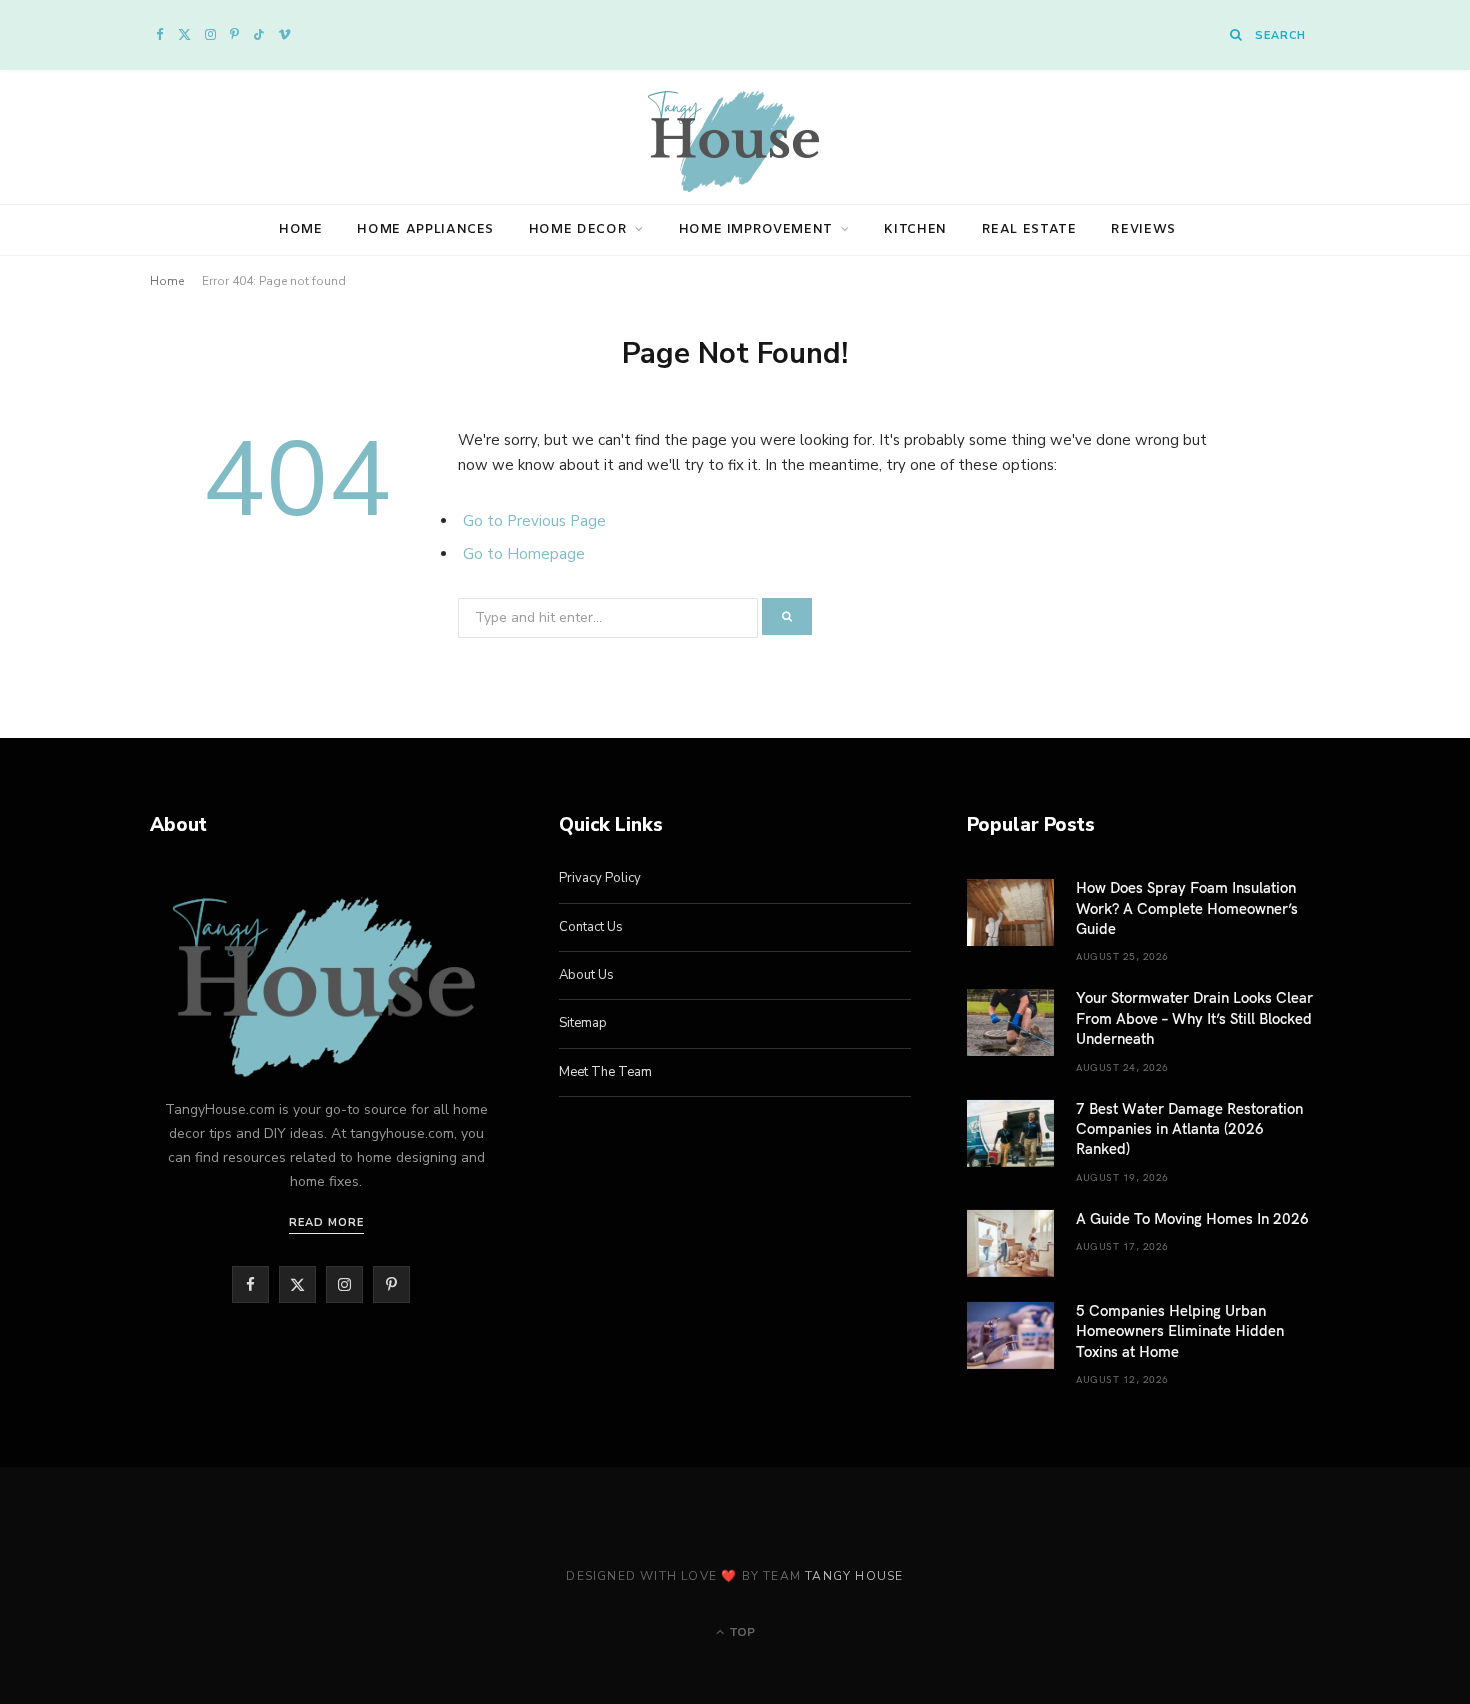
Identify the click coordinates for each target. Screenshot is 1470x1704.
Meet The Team (605, 1072)
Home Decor (578, 229)
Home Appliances (425, 229)
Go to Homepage (524, 554)
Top (740, 1632)
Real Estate (1029, 229)
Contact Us (591, 927)
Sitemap (583, 1023)
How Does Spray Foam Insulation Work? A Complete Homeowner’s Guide (1187, 907)
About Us (586, 975)
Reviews (1143, 229)
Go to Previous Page (534, 521)
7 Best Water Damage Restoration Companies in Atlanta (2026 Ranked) (1189, 1128)
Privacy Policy (600, 878)
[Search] (1236, 34)
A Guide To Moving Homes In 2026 (1192, 1218)
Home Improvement (756, 229)
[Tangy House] (735, 137)
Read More (326, 1222)
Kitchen (915, 229)
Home (301, 229)
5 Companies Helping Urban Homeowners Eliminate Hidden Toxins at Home (1180, 1330)
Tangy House (854, 1576)
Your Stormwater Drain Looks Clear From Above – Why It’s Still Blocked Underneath (1194, 1017)
